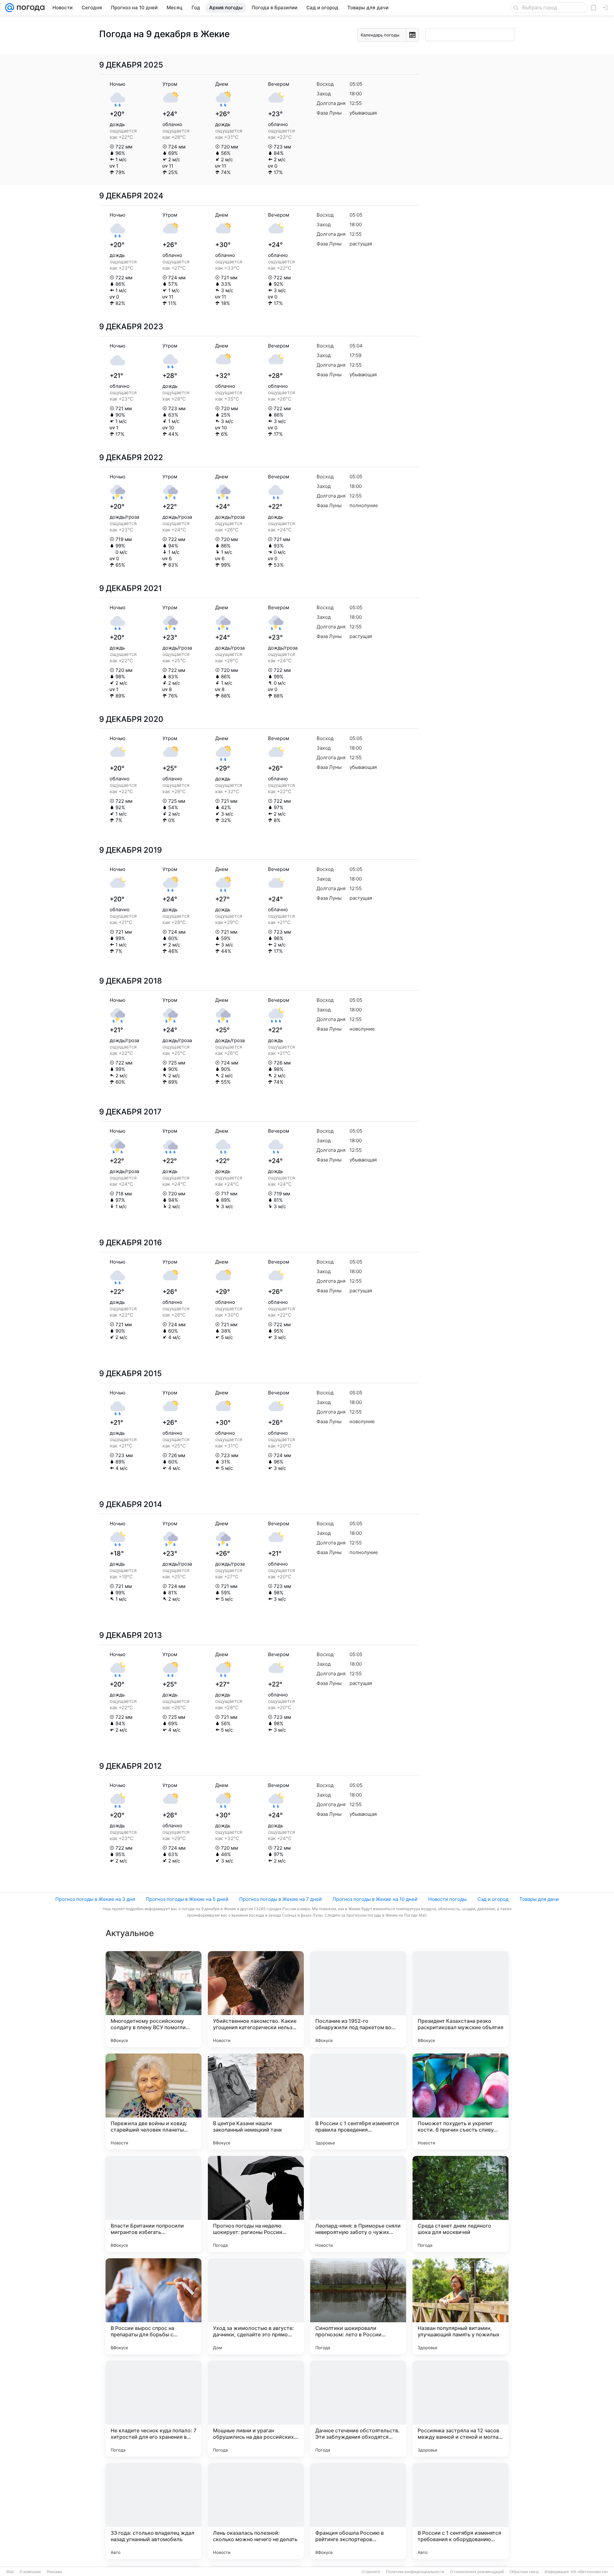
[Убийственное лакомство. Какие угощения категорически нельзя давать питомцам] (256, 1999)
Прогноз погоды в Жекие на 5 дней (187, 1899)
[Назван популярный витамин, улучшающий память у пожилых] (460, 2306)
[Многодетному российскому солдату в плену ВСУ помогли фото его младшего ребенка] (153, 1999)
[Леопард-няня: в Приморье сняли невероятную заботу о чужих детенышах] (358, 2204)
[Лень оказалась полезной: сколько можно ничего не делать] (256, 2511)
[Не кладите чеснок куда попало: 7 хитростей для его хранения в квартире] (153, 2409)
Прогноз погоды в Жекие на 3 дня (95, 1899)
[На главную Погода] (29, 8)
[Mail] (10, 8)
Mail (10, 2572)
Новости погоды (447, 1899)
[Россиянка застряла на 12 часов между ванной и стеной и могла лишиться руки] (460, 2409)
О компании (30, 2572)
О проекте (371, 2572)
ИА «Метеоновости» (590, 2572)
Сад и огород (493, 1899)
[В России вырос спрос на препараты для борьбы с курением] (153, 2306)
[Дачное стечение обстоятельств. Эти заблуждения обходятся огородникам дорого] (358, 2409)
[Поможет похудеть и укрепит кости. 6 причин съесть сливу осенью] (460, 2101)
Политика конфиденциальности (415, 2572)
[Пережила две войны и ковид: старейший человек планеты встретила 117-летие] (153, 2101)
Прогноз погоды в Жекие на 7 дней (280, 1899)
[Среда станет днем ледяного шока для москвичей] (460, 2204)
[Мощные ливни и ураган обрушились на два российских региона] (256, 2409)
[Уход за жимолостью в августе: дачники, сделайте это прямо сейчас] (256, 2306)
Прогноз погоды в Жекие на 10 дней (375, 1899)
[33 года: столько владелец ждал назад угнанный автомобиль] (153, 2511)
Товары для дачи (539, 1899)
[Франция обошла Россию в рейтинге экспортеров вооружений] (358, 2511)
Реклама (54, 2572)
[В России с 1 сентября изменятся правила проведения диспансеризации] (358, 2101)
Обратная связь (524, 2572)
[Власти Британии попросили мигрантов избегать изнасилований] (153, 2204)
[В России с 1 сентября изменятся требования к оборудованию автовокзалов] (460, 2511)
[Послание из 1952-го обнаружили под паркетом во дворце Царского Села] (358, 1999)
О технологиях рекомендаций (477, 2572)
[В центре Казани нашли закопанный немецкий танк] (256, 2101)
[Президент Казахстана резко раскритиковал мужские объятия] (460, 1999)
